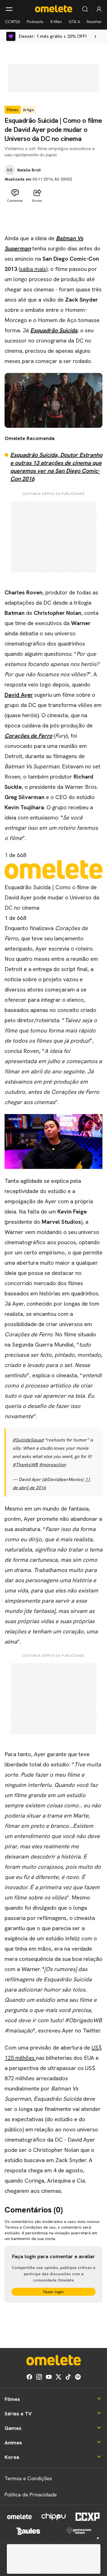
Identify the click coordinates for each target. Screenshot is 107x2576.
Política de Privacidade (31, 2495)
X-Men (56, 22)
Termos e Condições (28, 2478)
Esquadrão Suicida (54, 330)
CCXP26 (13, 22)
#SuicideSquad (28, 1440)
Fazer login (53, 2292)
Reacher (94, 22)
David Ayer (19, 695)
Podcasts (35, 22)
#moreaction (53, 1465)
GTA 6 (74, 22)
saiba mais (33, 269)
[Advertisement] (54, 219)
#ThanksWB (25, 1465)
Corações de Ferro (28, 736)
